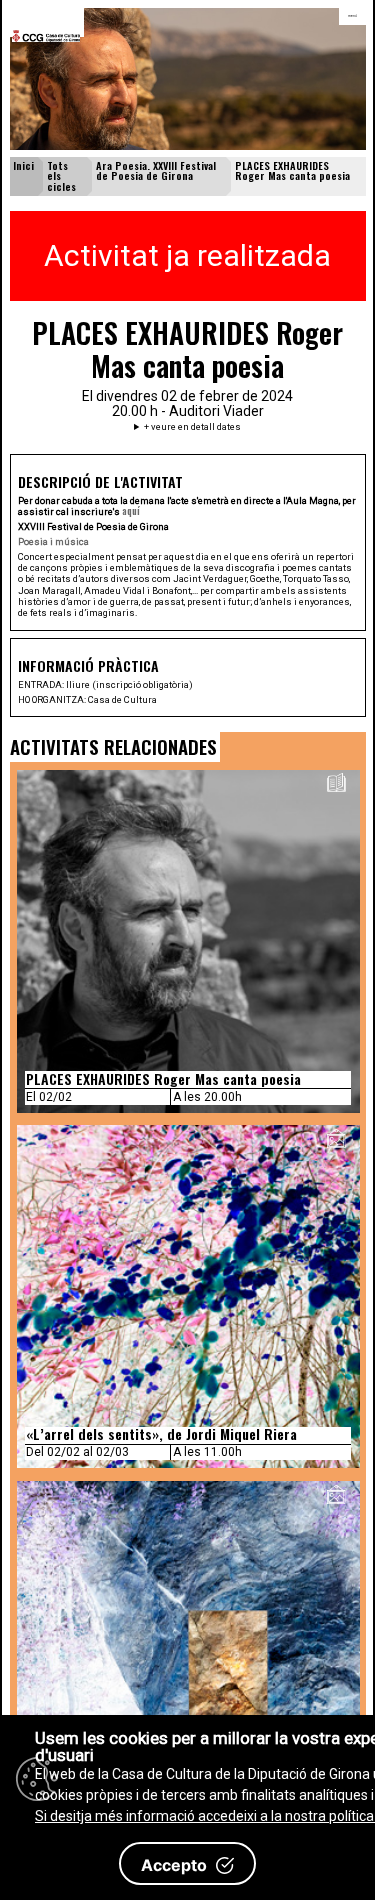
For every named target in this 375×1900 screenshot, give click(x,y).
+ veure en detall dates (192, 426)
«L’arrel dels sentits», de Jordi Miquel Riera (161, 1433)
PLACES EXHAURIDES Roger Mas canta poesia (163, 1078)
